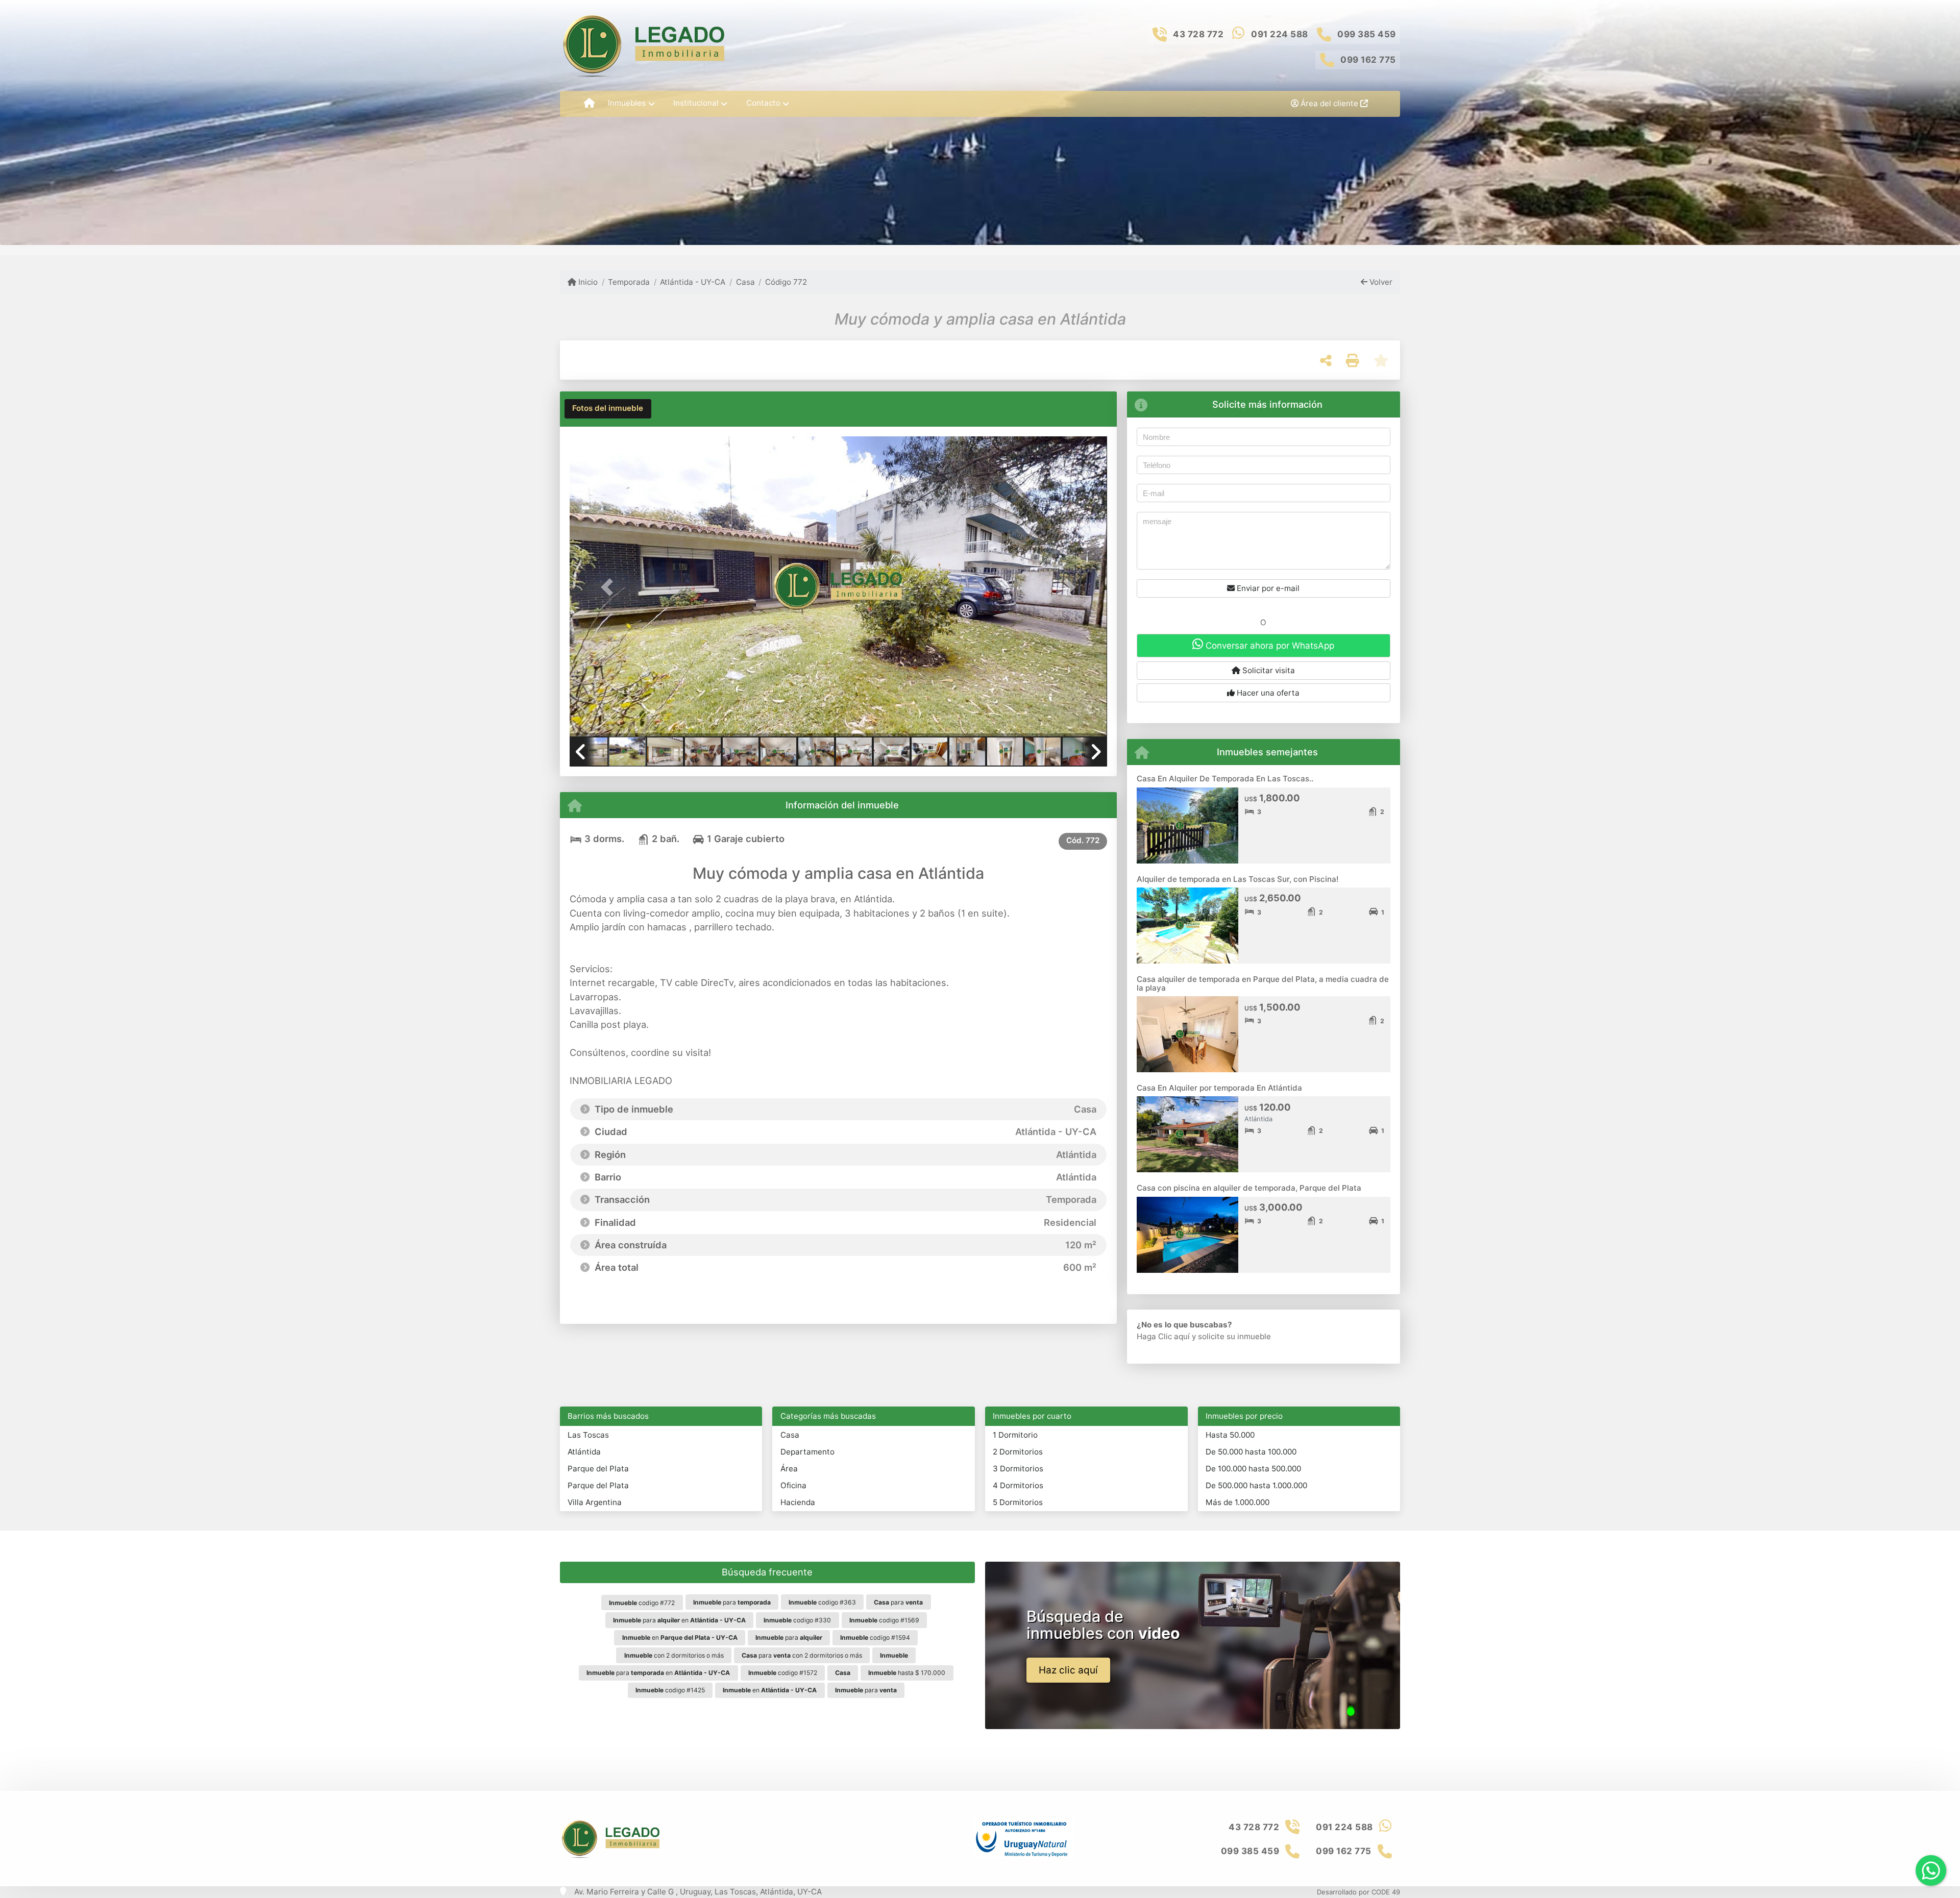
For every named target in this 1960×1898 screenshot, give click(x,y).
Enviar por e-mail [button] (1267, 588)
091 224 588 (1280, 34)
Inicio (587, 282)
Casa (745, 282)
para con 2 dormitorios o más (802, 1655)
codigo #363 (822, 1602)
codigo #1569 (884, 1620)
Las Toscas (588, 1435)
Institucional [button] (696, 103)
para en (679, 1620)
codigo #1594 (875, 1637)
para (732, 1602)
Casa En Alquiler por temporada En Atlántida (1219, 1088)
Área (789, 1469)
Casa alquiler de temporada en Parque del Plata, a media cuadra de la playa (1263, 983)
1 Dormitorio (1015, 1435)
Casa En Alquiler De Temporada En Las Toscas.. (1225, 779)
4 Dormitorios (1018, 1485)
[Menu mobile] (589, 104)
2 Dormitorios (1018, 1452)
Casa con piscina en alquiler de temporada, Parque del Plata (1249, 1188)
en (680, 1637)
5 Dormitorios (1018, 1502)
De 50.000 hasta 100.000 (1251, 1452)
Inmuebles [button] (627, 103)
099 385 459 (1367, 34)
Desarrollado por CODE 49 (1358, 1892)
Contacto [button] (763, 103)
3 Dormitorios (1018, 1469)
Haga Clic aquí (1163, 1336)
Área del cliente (1329, 103)
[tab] (608, 409)
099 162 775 (1368, 60)
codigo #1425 (670, 1690)
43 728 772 (1198, 34)
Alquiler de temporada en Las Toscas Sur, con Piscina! (1238, 879)
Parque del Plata (598, 1469)
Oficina (793, 1485)
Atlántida (584, 1452)
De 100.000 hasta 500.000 (1253, 1469)
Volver (1380, 282)
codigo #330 (797, 1620)
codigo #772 (642, 1603)
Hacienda (798, 1502)
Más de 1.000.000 (1238, 1502)
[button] (610, 587)
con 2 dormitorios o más (674, 1655)
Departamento (807, 1452)
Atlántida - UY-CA (693, 282)
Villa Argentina (595, 1502)
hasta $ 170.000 (907, 1673)
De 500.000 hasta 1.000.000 (1256, 1485)
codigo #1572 (783, 1673)
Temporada (629, 282)
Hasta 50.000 (1230, 1435)
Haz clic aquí (1068, 1670)
